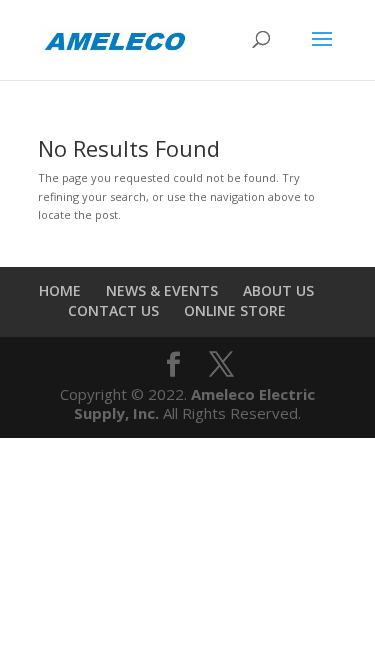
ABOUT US (278, 290)
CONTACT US (113, 310)
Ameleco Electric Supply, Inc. (194, 403)
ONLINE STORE (235, 310)
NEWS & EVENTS (162, 290)
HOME (60, 290)
